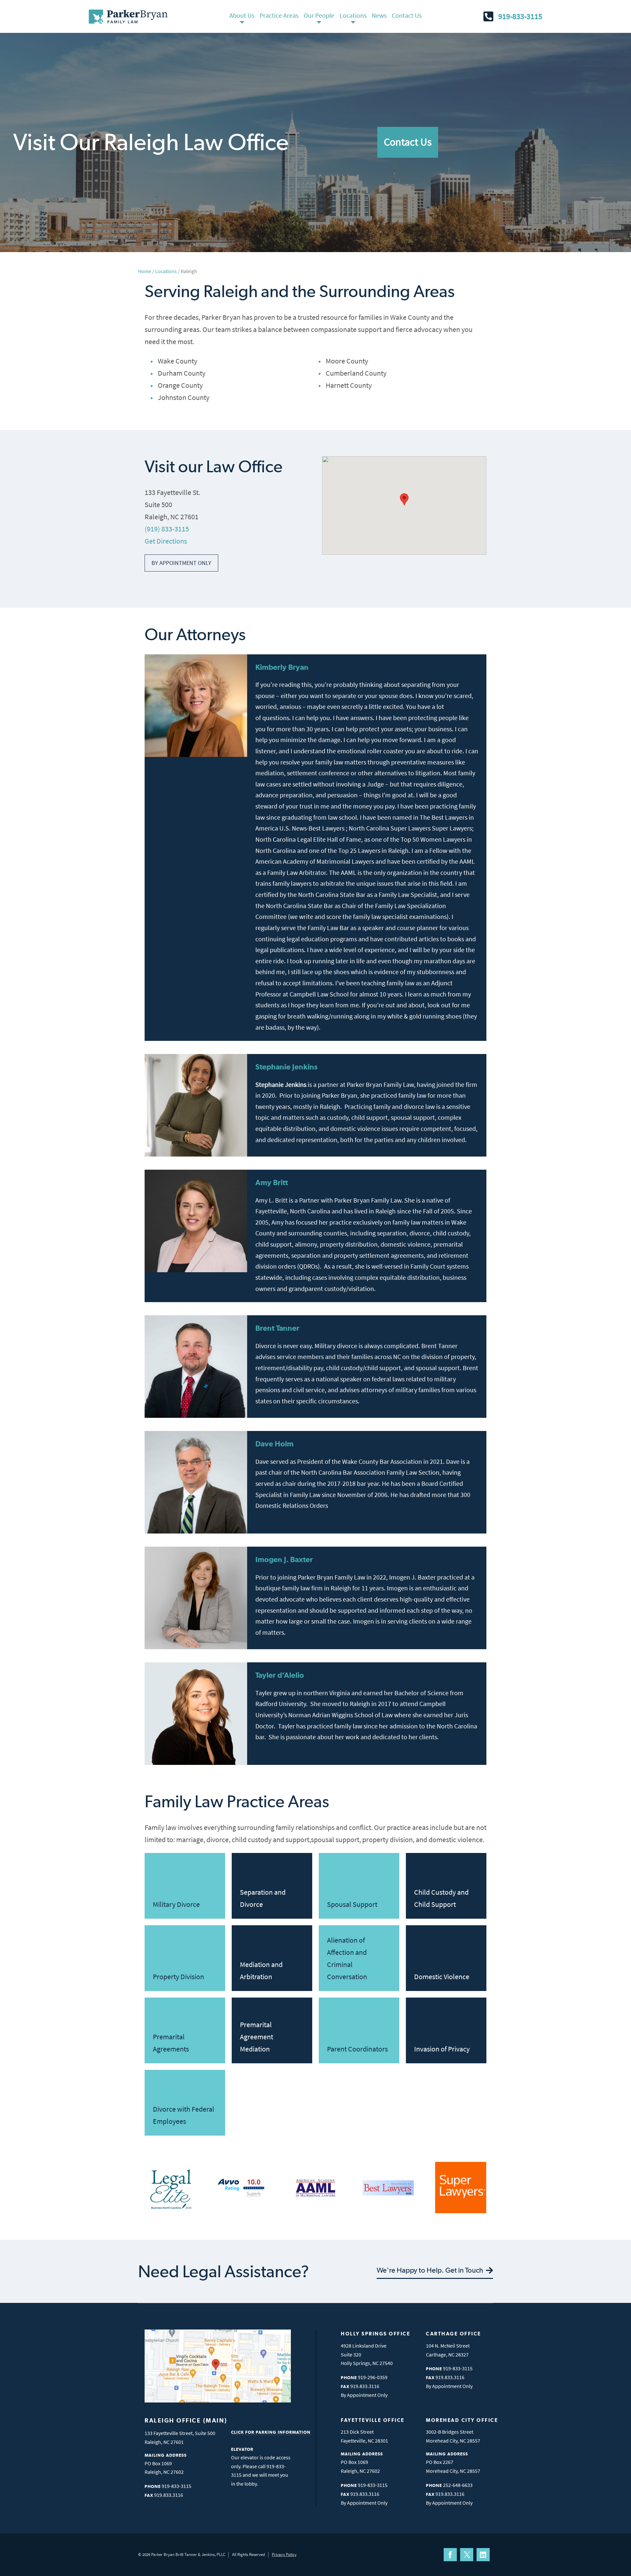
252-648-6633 (458, 2485)
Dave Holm (274, 1444)
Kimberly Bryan (282, 667)
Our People (319, 15)
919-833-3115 (520, 16)
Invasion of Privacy (442, 2049)
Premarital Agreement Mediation (257, 2037)
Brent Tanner (277, 1328)
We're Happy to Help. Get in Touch (431, 2270)
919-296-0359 (373, 2377)
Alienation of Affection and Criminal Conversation (347, 1958)
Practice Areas (279, 15)
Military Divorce (176, 1904)
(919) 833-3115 (167, 529)
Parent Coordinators (357, 2049)
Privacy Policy (284, 2554)
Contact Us (407, 15)
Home (145, 271)
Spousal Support (352, 1904)
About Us (242, 15)
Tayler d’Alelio (280, 1675)
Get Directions (166, 541)
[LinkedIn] (483, 2555)
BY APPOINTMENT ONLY (181, 563)
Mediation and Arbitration (261, 1970)
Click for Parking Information (271, 2432)
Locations (353, 15)
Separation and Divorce (263, 1898)
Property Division (178, 1977)
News (379, 15)
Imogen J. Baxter (284, 1559)
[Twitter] (467, 2555)
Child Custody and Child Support (441, 1898)
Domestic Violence (442, 1977)
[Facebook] (450, 2555)
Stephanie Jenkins (286, 1067)
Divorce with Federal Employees (184, 2115)
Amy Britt (272, 1182)
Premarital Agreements (171, 2043)
